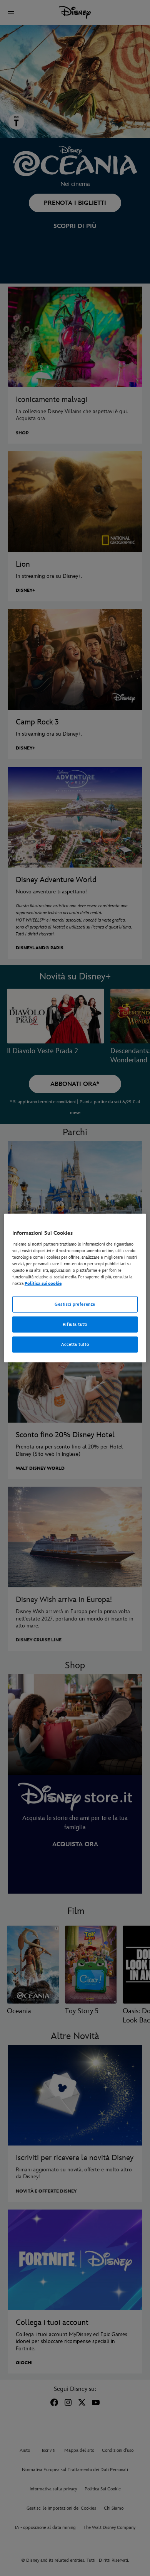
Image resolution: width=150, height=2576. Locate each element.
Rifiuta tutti (75, 1324)
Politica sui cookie (43, 1284)
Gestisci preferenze (75, 1304)
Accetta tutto (75, 1344)
